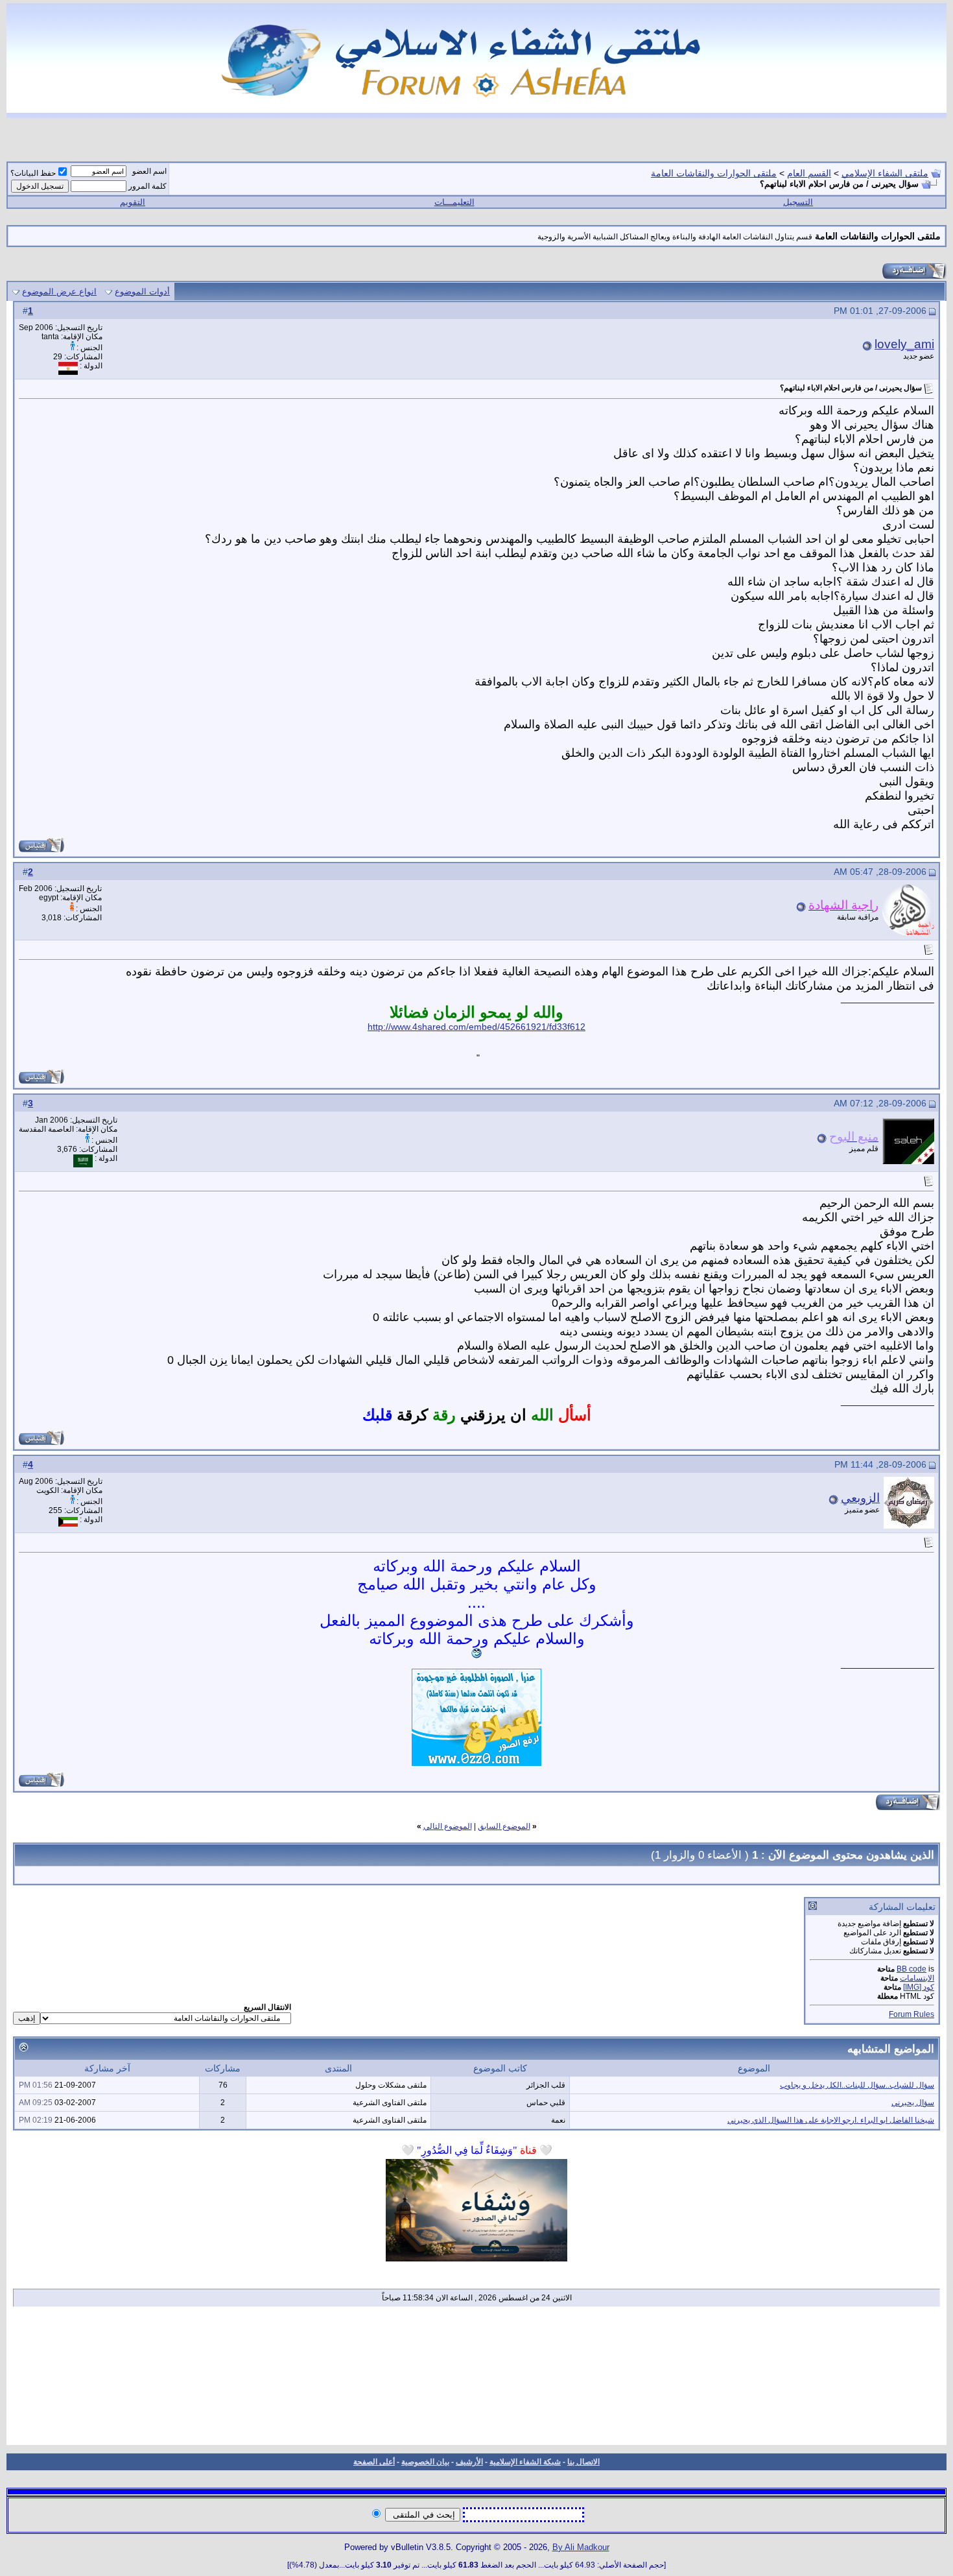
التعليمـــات (454, 202)
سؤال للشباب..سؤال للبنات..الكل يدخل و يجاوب (857, 2085)
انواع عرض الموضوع (59, 292)
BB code (912, 1969)
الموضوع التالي (448, 1826)
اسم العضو (149, 171)
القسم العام (809, 173)
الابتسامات (917, 1978)
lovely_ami (904, 344)
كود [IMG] (919, 1987)
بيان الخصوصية (425, 2462)
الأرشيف (469, 2462)
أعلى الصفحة (374, 2462)
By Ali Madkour (581, 2547)
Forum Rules (912, 2014)
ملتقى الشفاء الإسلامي (885, 173)
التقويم (133, 202)
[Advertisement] (477, 2380)
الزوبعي (860, 1498)
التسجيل (798, 202)
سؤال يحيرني (913, 2103)
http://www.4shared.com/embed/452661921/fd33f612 (476, 1027)
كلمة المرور (147, 186)
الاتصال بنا (583, 2462)
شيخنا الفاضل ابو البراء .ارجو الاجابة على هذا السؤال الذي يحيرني (831, 2120)
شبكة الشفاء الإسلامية (525, 2462)
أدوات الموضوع (142, 292)
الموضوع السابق (504, 1826)
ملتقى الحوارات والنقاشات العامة (714, 173)
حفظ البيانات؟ (33, 173)
